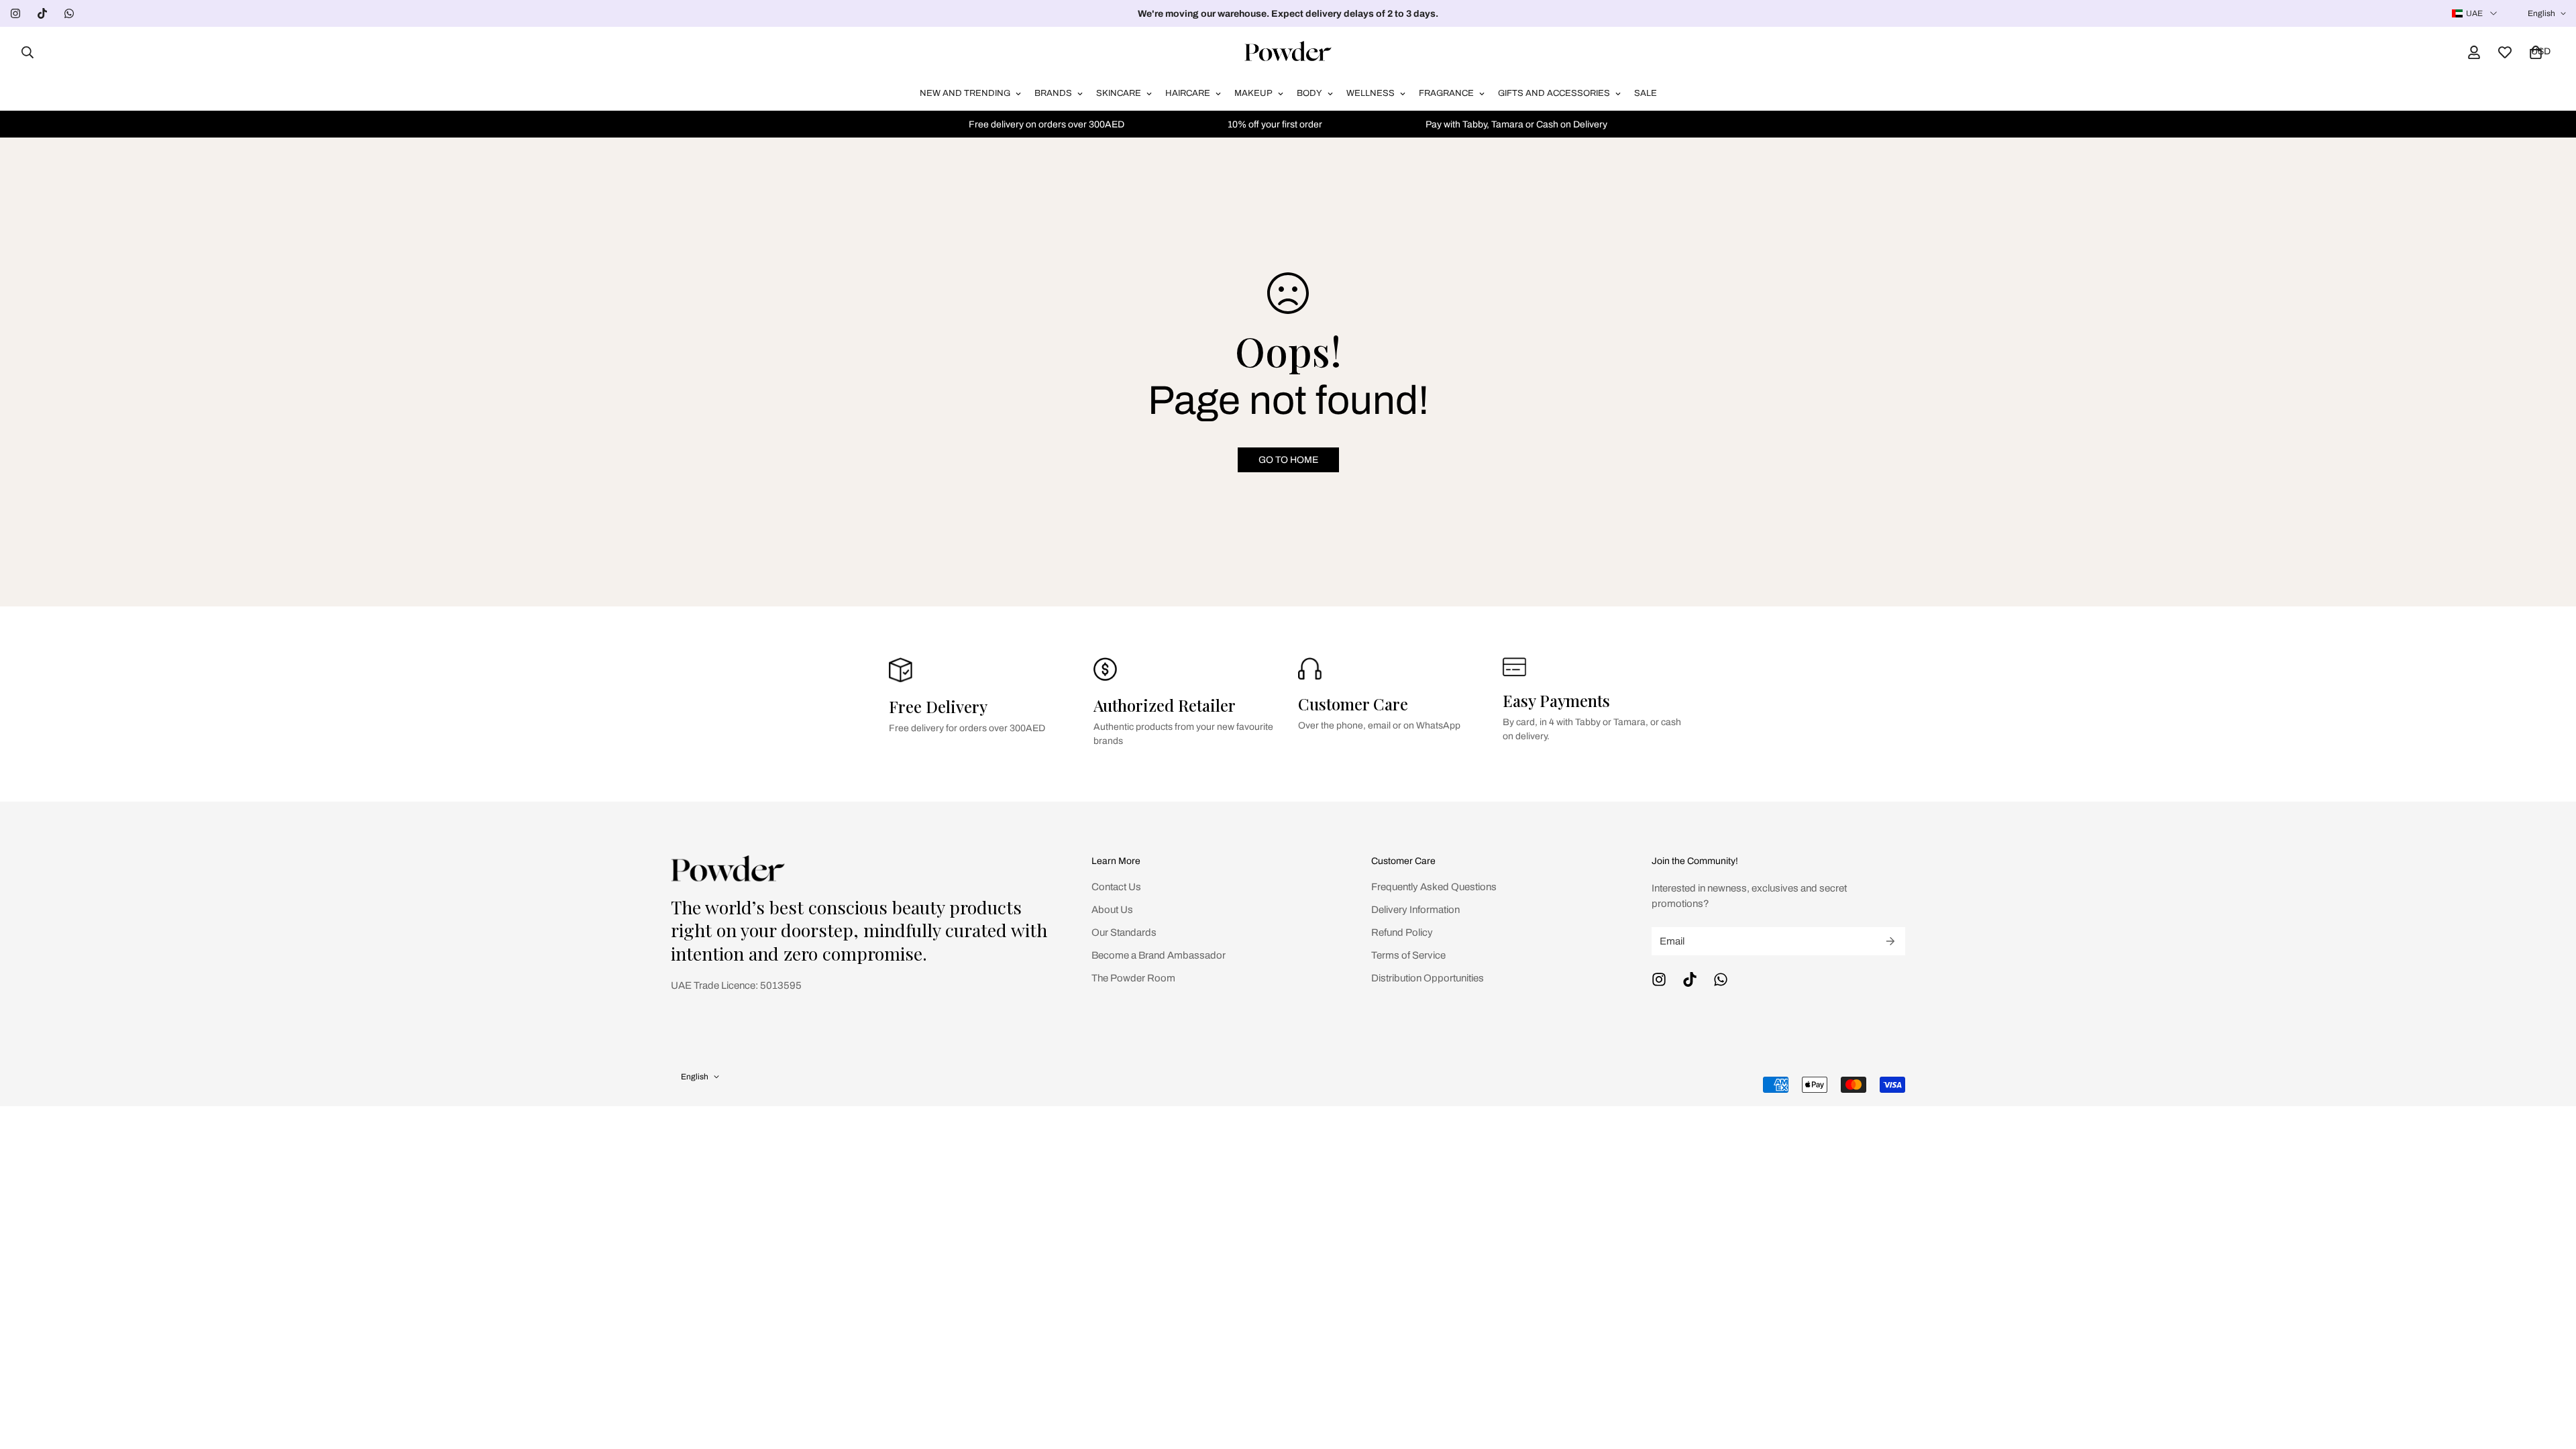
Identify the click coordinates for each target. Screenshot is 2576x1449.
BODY (1309, 93)
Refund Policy (1402, 932)
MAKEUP (1253, 93)
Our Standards (1124, 932)
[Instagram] (15, 13)
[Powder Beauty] (1288, 52)
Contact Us (1116, 887)
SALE (1646, 93)
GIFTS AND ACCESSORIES (1554, 93)
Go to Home (1288, 460)
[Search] (23, 52)
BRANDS (1053, 93)
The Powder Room (1133, 978)
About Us (1112, 910)
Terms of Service (1408, 955)
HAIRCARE (1188, 93)
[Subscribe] (1890, 941)
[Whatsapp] (69, 13)
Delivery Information (1415, 910)
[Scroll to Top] (2550, 1376)
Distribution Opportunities (1428, 978)
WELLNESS (1371, 93)
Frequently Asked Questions (1434, 887)
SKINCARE (1119, 93)
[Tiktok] (42, 13)
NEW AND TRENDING (965, 93)
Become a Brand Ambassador (1159, 955)
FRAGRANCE (1446, 93)
